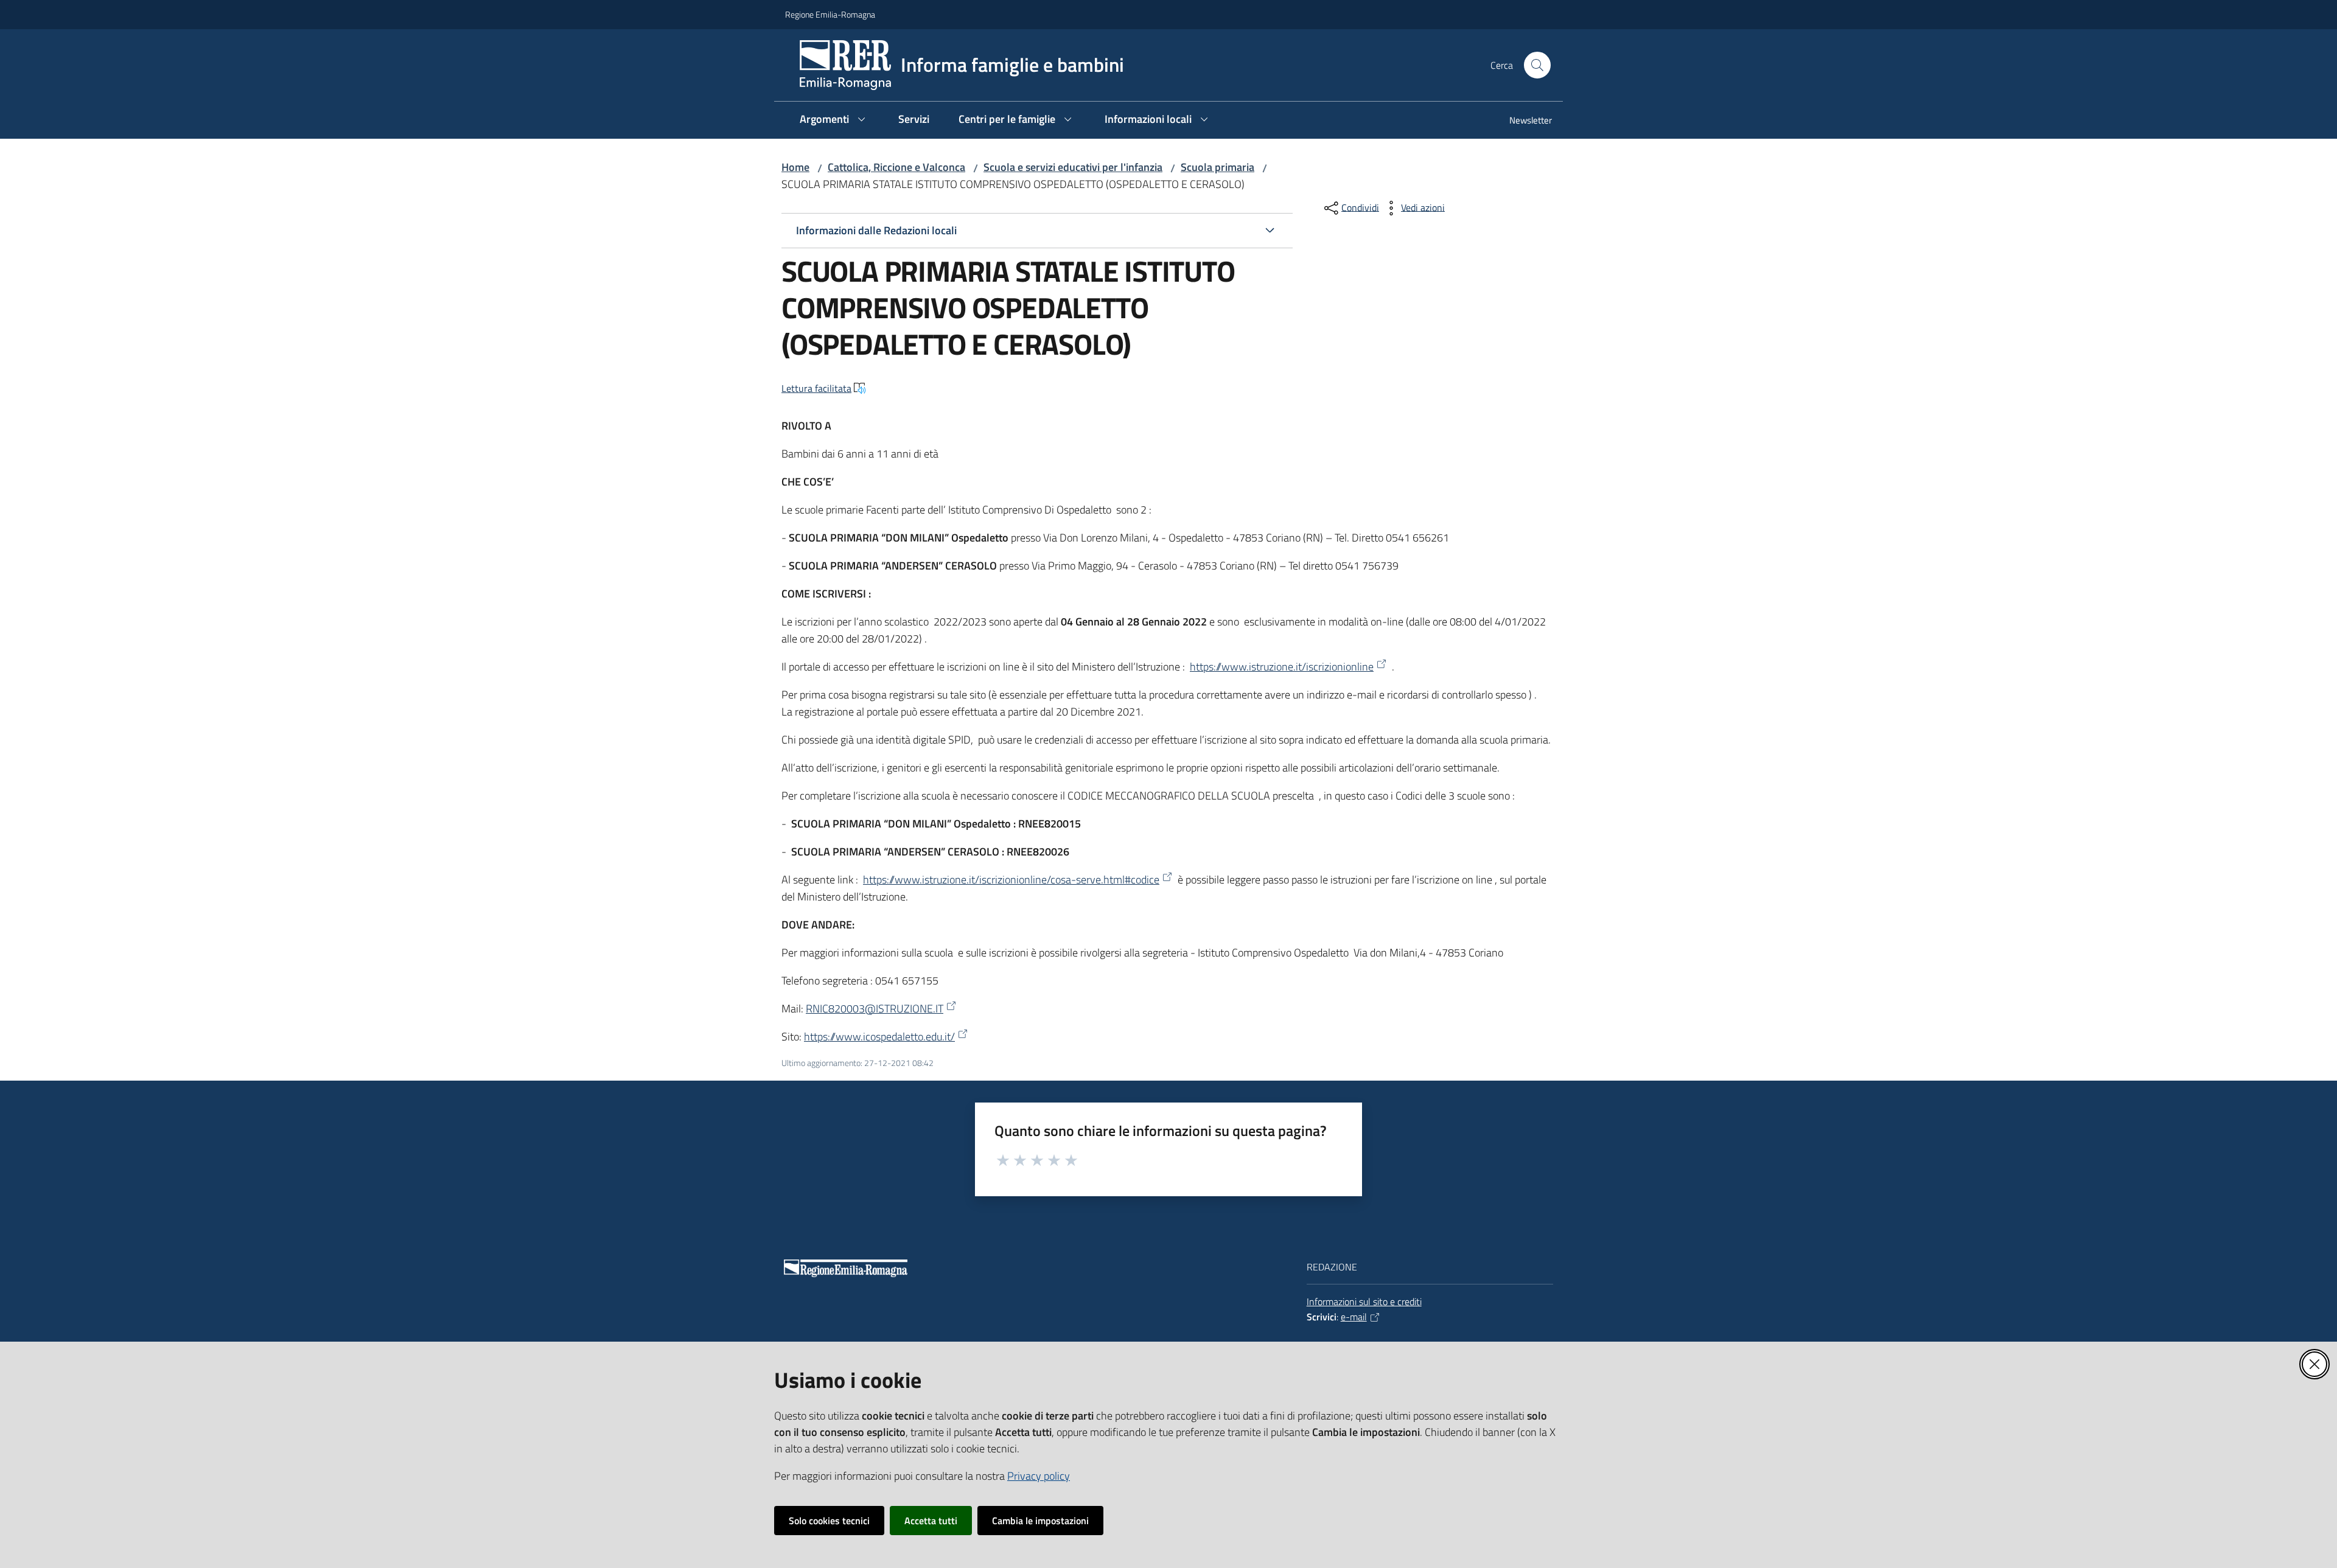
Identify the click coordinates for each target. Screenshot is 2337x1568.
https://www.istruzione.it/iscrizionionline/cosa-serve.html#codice (1011, 880)
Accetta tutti (931, 1521)
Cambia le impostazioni (1040, 1521)
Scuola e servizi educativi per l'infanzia (1073, 167)
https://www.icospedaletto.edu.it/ (879, 1037)
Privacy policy (1039, 1476)
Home (795, 167)
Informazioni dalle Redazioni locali (876, 230)
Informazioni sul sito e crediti (1364, 1301)
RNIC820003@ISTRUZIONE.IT (875, 1009)
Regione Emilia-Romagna (830, 14)
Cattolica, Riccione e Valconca (896, 167)
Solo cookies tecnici (829, 1521)
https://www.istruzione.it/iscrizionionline (1282, 667)
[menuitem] (1523, 121)
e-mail (1354, 1317)
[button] (1537, 65)
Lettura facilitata (816, 388)
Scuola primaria (1217, 167)
